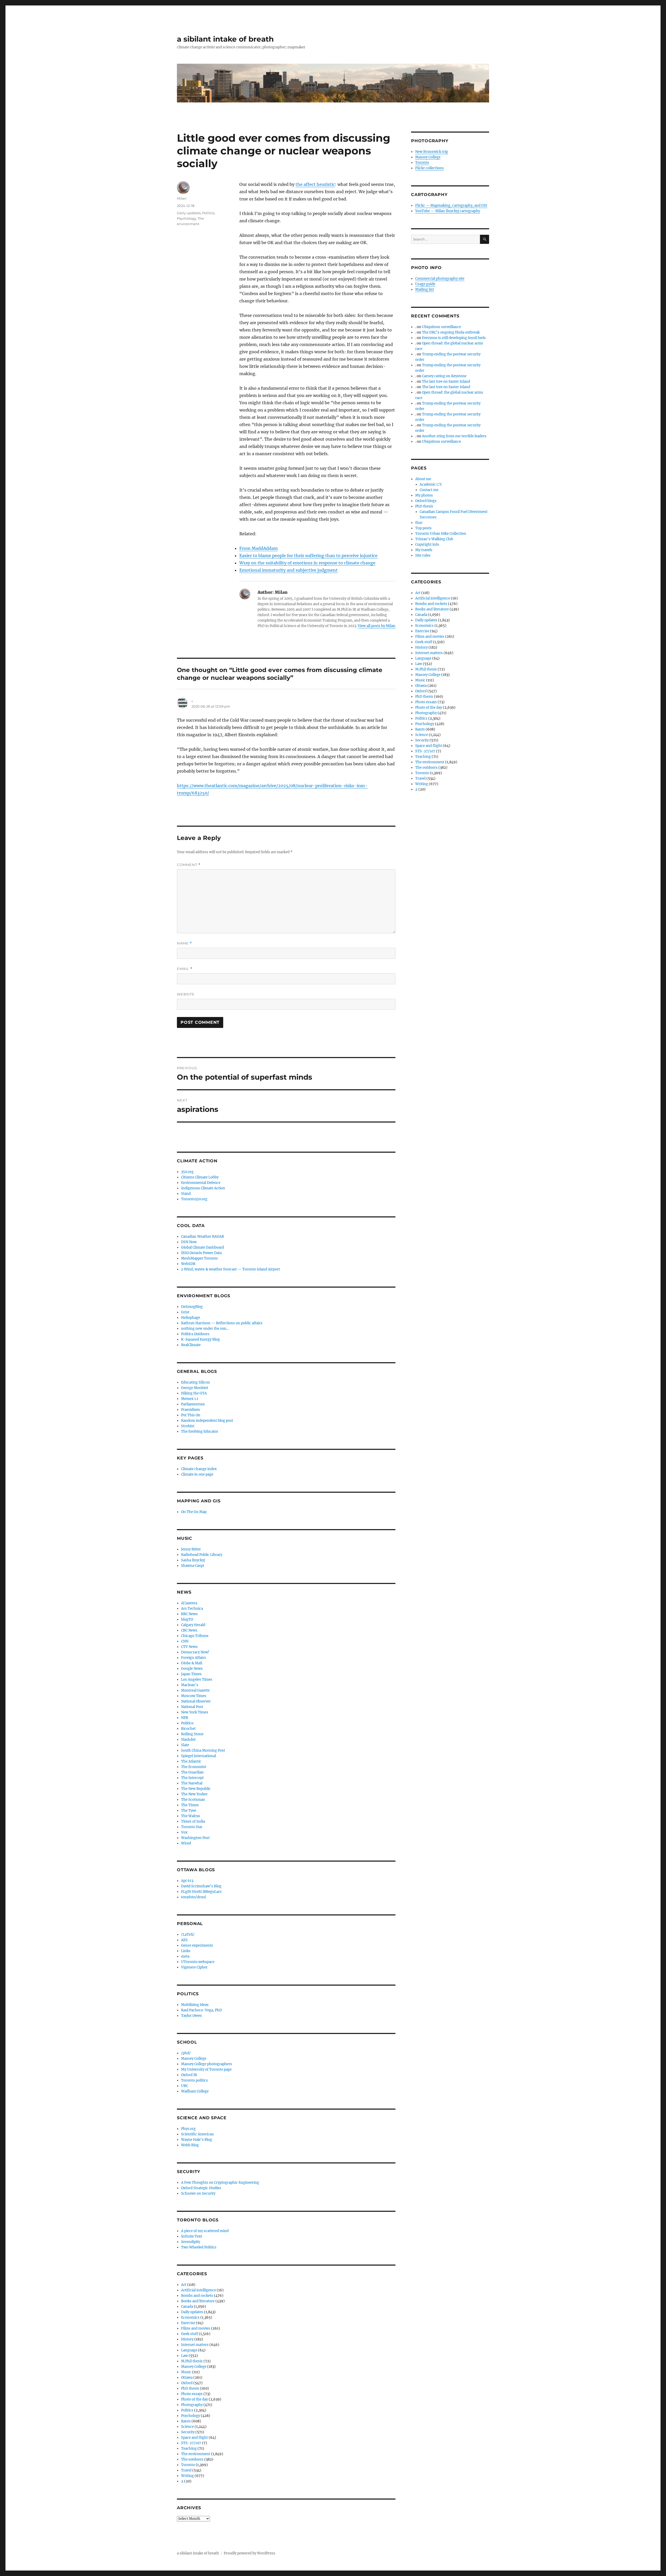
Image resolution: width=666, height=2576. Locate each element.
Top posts (423, 528)
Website (186, 994)
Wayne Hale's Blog (197, 2140)
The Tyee (189, 1811)
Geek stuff (190, 2334)
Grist (185, 1312)
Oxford (187, 2383)
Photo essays (192, 2394)
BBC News (189, 1614)
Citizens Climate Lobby (200, 1177)
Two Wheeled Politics (199, 2247)
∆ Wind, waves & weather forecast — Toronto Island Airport (230, 1269)
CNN (185, 1641)
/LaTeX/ (188, 1935)
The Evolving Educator (200, 1432)
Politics (208, 213)
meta (185, 1956)
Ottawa (187, 2378)
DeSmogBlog (192, 1307)
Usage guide (425, 284)
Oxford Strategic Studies (201, 2188)
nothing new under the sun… (205, 1329)
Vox (184, 1832)
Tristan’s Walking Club (434, 539)
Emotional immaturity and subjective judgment (289, 570)
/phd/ (186, 2053)
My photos (424, 495)
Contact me (429, 490)
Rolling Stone (192, 1734)
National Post (192, 1707)
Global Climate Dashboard (203, 1247)
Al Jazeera (189, 1603)
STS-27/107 (191, 2443)
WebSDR (188, 1264)
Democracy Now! (195, 1652)
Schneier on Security (198, 2193)
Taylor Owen (191, 2016)
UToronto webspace (198, 1962)
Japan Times (191, 1674)
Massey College (194, 2059)
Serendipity (191, 2242)
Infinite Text (192, 2236)
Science (187, 2427)
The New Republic (196, 1789)
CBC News (189, 1630)
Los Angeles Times (197, 1680)
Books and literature (198, 2301)
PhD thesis (190, 2388)
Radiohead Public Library (202, 1555)
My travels (424, 550)
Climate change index (199, 1469)
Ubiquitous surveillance (441, 327)
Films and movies (196, 2328)
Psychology (187, 218)
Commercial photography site (440, 279)
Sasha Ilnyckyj (193, 1560)
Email (185, 969)
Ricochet (188, 1729)
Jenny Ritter (191, 1549)
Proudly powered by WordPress (249, 2553)
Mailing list (425, 289)
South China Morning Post (203, 1750)
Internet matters (195, 2345)
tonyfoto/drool (193, 1897)
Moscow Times (194, 1696)
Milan (182, 198)
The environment (196, 2454)
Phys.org (188, 2129)
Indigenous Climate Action (203, 1188)
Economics (190, 2317)
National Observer (196, 1701)
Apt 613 (187, 1881)
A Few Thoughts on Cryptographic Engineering (220, 2183)
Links (186, 1951)
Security (188, 2432)
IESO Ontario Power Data (201, 1253)
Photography (192, 2405)
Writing (187, 2476)
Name (184, 943)
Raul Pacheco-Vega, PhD (201, 2010)
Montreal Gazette (195, 1690)
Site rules (423, 555)
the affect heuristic (315, 184)
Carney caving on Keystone (444, 376)
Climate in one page (197, 1474)
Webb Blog (190, 2145)
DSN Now (189, 1242)
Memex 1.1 (190, 1399)
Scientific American (197, 2134)
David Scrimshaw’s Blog (201, 1886)
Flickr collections (430, 168)
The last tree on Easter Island (446, 381)
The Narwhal (192, 1783)
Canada (187, 2307)
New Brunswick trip (432, 152)
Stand (186, 1194)
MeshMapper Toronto (199, 1258)
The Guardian (192, 1772)
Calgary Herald (193, 1625)
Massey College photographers (207, 2064)
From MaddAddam (259, 548)
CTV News (189, 1647)
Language (189, 2350)
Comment (189, 865)
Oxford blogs (426, 501)
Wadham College (195, 2091)
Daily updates (189, 213)
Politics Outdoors (195, 1334)
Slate (185, 1745)
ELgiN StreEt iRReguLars (201, 1892)
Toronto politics (194, 2080)
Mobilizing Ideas (195, 2005)
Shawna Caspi (193, 1566)
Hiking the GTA (194, 1393)
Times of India (193, 1821)
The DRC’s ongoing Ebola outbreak (451, 332)
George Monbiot (195, 1388)
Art (184, 2285)
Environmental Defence (201, 1183)
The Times (190, 1805)
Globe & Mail (192, 1663)
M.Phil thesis (192, 2361)
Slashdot (188, 1740)
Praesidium (190, 1410)
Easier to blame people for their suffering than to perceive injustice (308, 556)
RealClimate (191, 1345)
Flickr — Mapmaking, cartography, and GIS (451, 206)
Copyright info (427, 544)
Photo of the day (194, 2399)
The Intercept (192, 1778)
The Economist (194, 1767)
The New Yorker (194, 1794)
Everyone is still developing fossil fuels (454, 338)
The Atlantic (191, 1761)
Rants (186, 2421)
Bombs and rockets (197, 2296)
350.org (187, 1172)
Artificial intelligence (198, 2290)
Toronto (188, 2465)
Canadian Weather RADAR (203, 1237)
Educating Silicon (196, 1382)
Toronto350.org (194, 1199)
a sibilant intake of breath (225, 39)
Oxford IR (189, 2075)
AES (184, 1940)
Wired (186, 1843)
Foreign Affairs (194, 1658)
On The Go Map (194, 1512)
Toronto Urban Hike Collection (441, 534)
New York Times (195, 1712)
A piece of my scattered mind (205, 2231)
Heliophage (191, 1318)
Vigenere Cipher (194, 1967)
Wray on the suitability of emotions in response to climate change (307, 563)
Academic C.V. (431, 484)
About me (423, 479)
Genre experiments (197, 1945)
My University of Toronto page (206, 2069)
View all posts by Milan (377, 626)
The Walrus (191, 1816)
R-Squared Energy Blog (200, 1339)
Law (184, 2356)
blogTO (187, 1619)
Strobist (188, 1426)
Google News (192, 1669)
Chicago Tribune (195, 1636)
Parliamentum (193, 1404)
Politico (187, 1723)
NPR (185, 1718)
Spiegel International (198, 1756)
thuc (419, 523)
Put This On (191, 1415)
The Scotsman (193, 1800)
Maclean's (190, 1685)
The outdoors (192, 2459)
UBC (185, 2086)
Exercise (188, 2323)
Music (186, 2372)
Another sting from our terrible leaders (454, 436)
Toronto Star (192, 1827)
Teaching (189, 2448)
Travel (186, 2470)
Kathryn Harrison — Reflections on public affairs (222, 1323)
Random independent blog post (207, 1421)
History (187, 2339)
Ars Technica (192, 1609)
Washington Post (195, 1838)
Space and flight (194, 2438)
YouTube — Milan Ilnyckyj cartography (448, 211)
